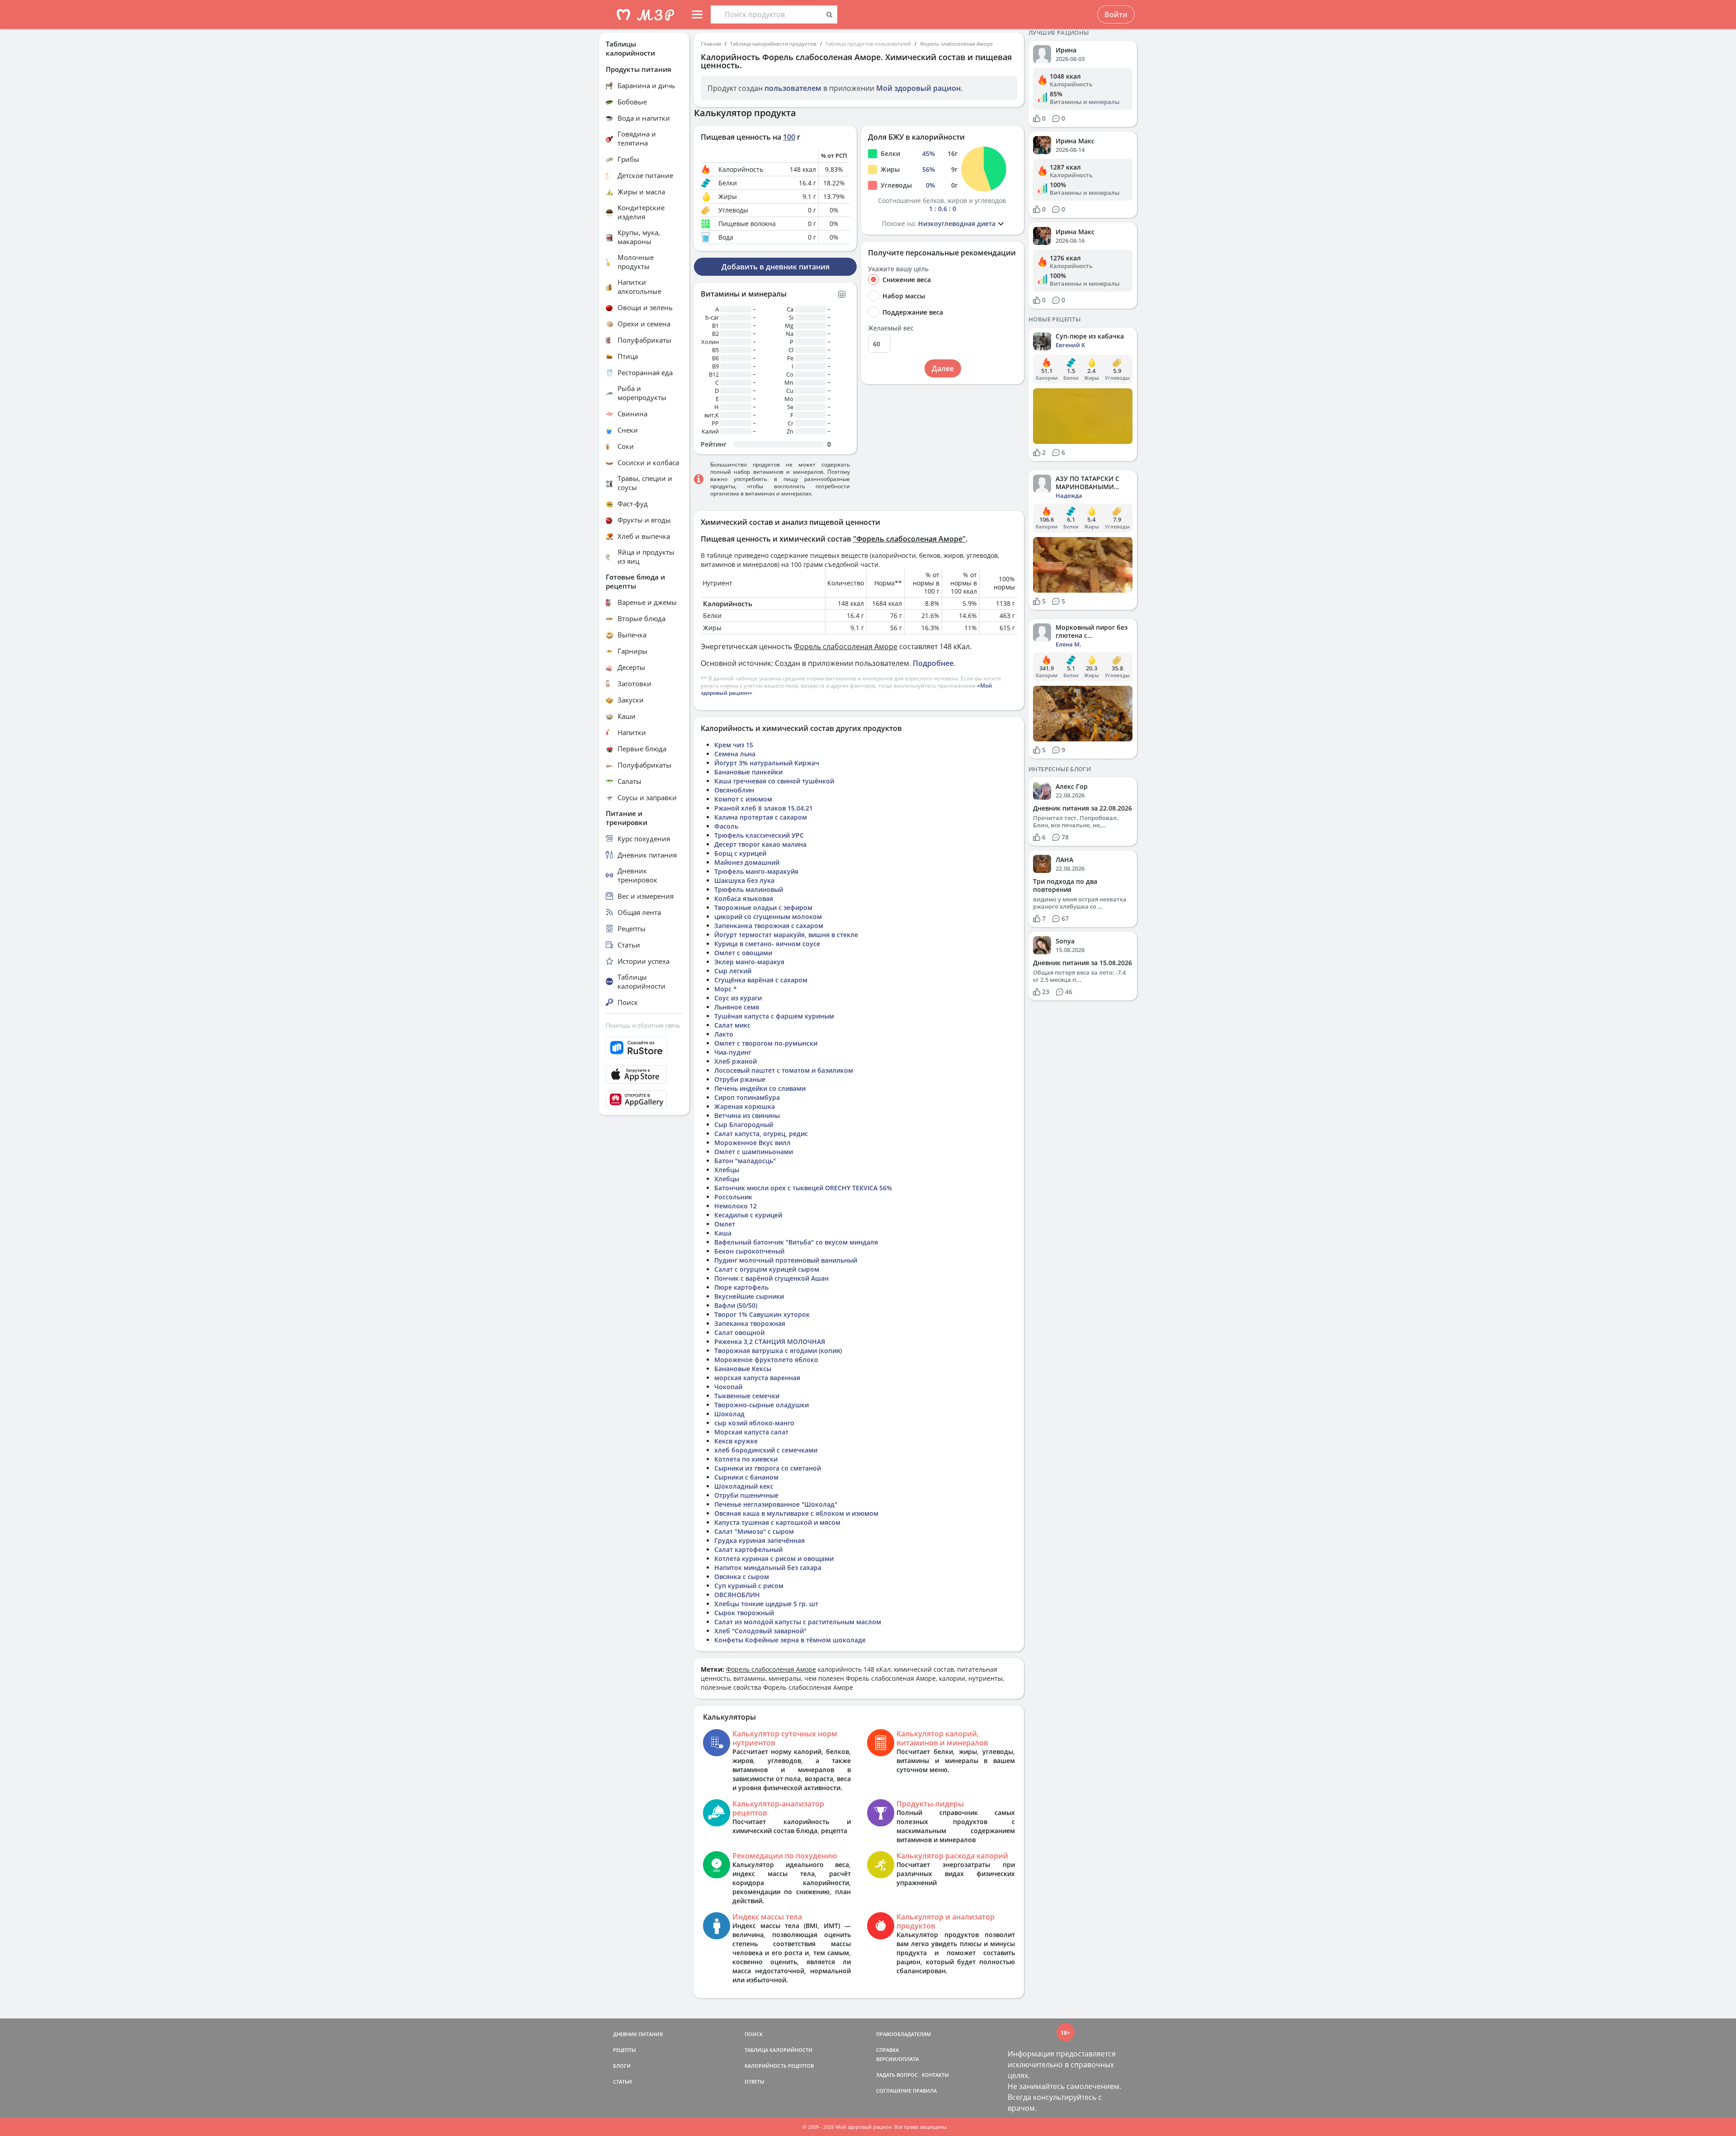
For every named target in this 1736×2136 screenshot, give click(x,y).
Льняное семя (737, 1007)
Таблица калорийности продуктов (773, 44)
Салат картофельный (748, 1549)
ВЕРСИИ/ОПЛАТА (897, 2059)
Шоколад (729, 1414)
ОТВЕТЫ (755, 2082)
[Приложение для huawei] (644, 1099)
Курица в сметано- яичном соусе (767, 944)
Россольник (733, 1197)
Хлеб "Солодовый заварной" (760, 1631)
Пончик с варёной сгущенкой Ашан (771, 1278)
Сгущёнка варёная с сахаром (761, 980)
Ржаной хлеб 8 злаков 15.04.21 (764, 808)
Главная (711, 44)
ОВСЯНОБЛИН (737, 1595)
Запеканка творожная (750, 1323)
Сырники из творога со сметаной (768, 1468)
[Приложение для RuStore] (644, 1048)
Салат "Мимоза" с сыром (754, 1531)
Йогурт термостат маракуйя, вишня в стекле (786, 935)
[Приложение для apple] (644, 1075)
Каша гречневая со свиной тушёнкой (774, 781)
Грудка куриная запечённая (759, 1540)
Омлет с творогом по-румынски (766, 1043)
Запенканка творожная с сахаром (769, 926)
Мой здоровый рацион (918, 88)
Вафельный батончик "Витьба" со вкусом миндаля (796, 1242)
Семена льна (735, 754)
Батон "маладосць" (745, 1161)
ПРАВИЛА (925, 2091)
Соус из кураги (738, 998)
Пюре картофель (741, 1287)
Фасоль (726, 826)
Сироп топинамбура (747, 1097)
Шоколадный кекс (744, 1486)
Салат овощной (739, 1332)
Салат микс (732, 1025)
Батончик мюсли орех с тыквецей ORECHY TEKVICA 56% (803, 1188)
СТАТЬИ (623, 2082)
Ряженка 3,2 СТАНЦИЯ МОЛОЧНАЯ (770, 1341)
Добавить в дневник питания (776, 267)
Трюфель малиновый (749, 889)
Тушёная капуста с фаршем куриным (774, 1016)
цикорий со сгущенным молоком (768, 917)
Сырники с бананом (746, 1477)
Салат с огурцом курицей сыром (767, 1269)
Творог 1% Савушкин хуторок (762, 1314)
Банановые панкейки (748, 772)
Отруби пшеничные (746, 1495)
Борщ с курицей (740, 853)
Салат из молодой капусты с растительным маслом (798, 1622)
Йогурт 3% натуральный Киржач (767, 763)
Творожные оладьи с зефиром (763, 908)
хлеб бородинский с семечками (766, 1450)
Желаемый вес (891, 328)
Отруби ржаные (740, 1079)
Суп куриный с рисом (749, 1586)
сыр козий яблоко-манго (754, 1423)
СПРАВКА (887, 2050)
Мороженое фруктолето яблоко (766, 1360)
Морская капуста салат (751, 1432)
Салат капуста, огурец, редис (761, 1134)
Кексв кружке (736, 1441)
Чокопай (728, 1387)
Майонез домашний (747, 862)
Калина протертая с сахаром (761, 817)
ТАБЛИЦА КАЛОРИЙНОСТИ (778, 2050)
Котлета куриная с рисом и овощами (774, 1558)
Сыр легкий (733, 971)
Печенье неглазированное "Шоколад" (776, 1504)
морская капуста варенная (757, 1378)
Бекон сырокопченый (749, 1251)
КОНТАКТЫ (935, 2075)
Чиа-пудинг (733, 1052)
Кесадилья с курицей (748, 1215)
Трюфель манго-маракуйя (756, 871)
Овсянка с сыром (742, 1577)
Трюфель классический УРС (759, 835)
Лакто (724, 1034)
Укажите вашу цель (898, 269)
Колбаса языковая (744, 898)
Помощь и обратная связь (643, 1025)
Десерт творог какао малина (760, 844)
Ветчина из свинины (747, 1115)
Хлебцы (727, 1170)
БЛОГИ (622, 2066)
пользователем (793, 88)
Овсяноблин (734, 790)
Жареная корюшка (745, 1106)
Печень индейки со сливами (760, 1088)
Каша (723, 1233)
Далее (943, 368)
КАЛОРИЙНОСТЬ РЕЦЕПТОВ (779, 2066)
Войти (1116, 14)
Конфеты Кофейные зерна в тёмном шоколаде (790, 1640)
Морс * (726, 989)
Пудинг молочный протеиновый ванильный (786, 1260)
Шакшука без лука (744, 880)
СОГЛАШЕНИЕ (894, 2091)
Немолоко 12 (736, 1206)
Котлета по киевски (746, 1459)
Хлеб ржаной (736, 1061)
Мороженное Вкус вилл (752, 1143)
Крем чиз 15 (734, 745)
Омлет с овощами (743, 953)
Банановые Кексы (743, 1369)
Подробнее (933, 663)
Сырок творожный (744, 1613)
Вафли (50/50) (736, 1305)
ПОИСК (754, 2034)
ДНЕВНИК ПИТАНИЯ (638, 2034)
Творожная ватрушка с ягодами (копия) (778, 1351)
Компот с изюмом (743, 799)
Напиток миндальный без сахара (768, 1568)
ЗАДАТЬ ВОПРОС (897, 2075)
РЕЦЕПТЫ (625, 2050)
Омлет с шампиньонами (754, 1152)
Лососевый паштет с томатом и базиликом (784, 1070)
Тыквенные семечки (747, 1396)
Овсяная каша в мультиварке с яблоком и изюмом (796, 1513)
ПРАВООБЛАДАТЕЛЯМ (903, 2034)
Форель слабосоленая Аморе (956, 44)
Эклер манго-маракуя (749, 962)
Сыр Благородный (744, 1125)
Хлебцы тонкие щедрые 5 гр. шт (766, 1604)
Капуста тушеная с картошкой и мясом (777, 1522)
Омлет (725, 1224)
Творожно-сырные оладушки (762, 1405)
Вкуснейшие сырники (749, 1296)
